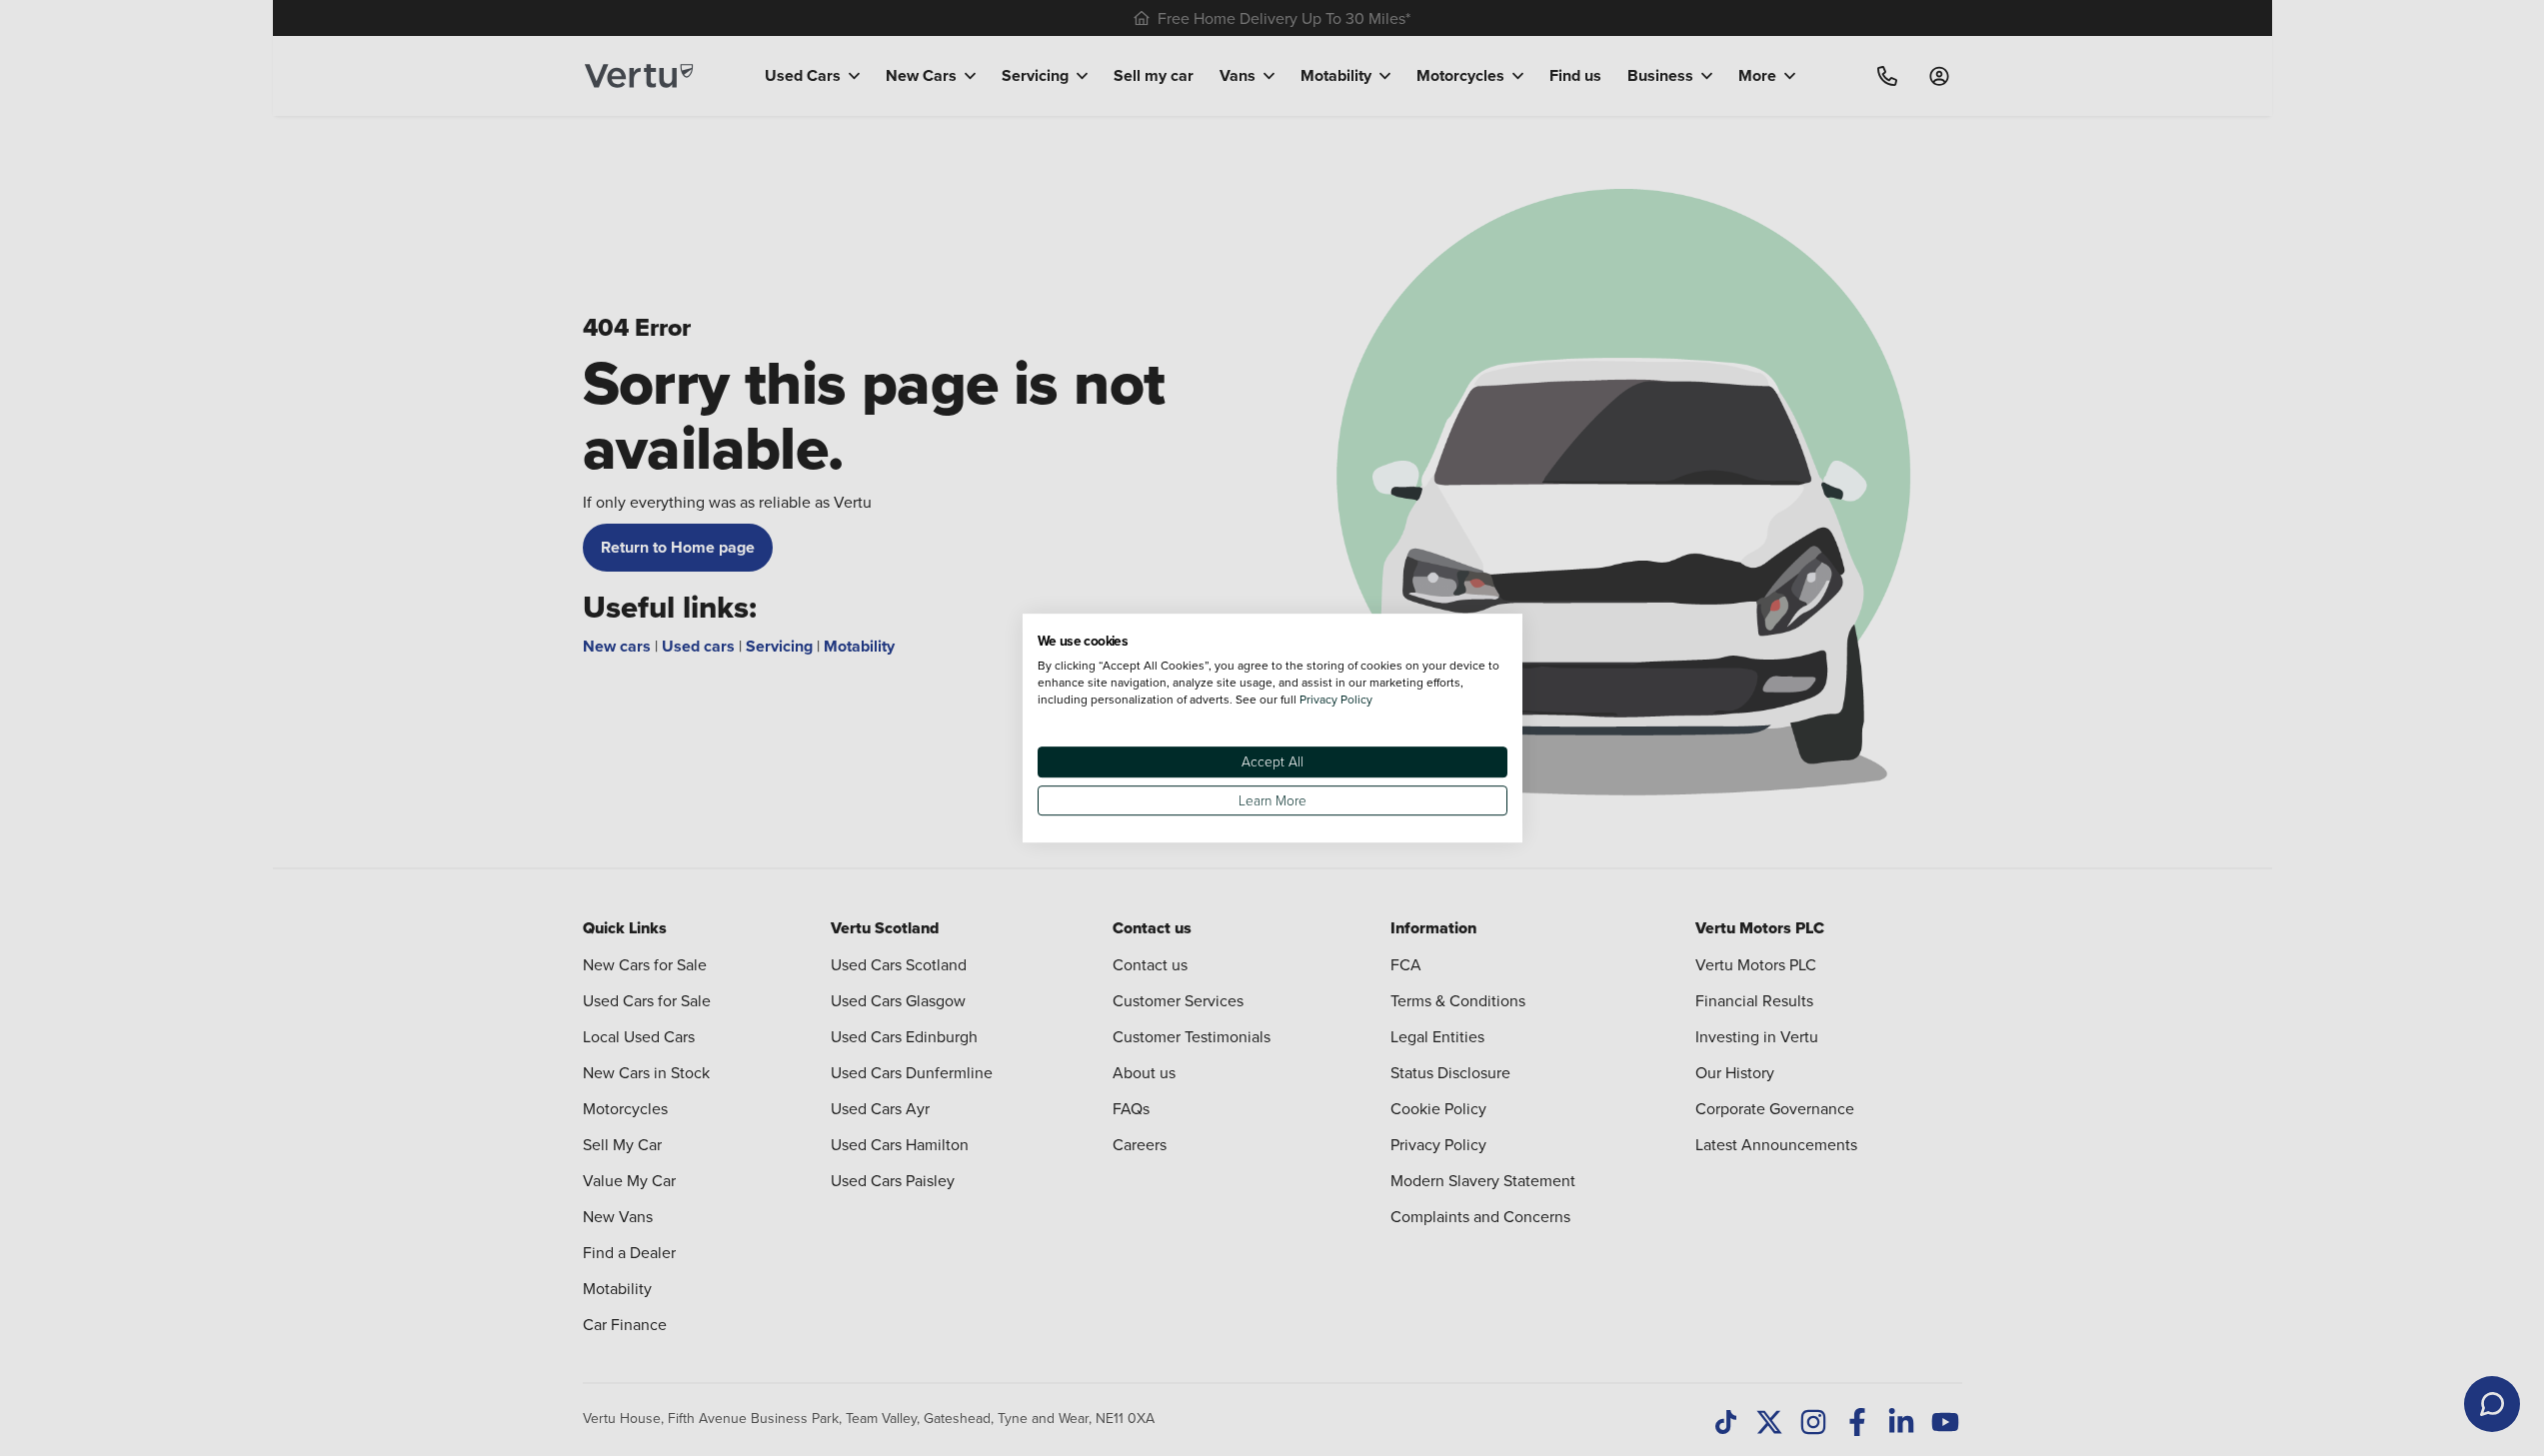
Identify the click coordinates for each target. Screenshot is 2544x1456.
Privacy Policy (1336, 699)
